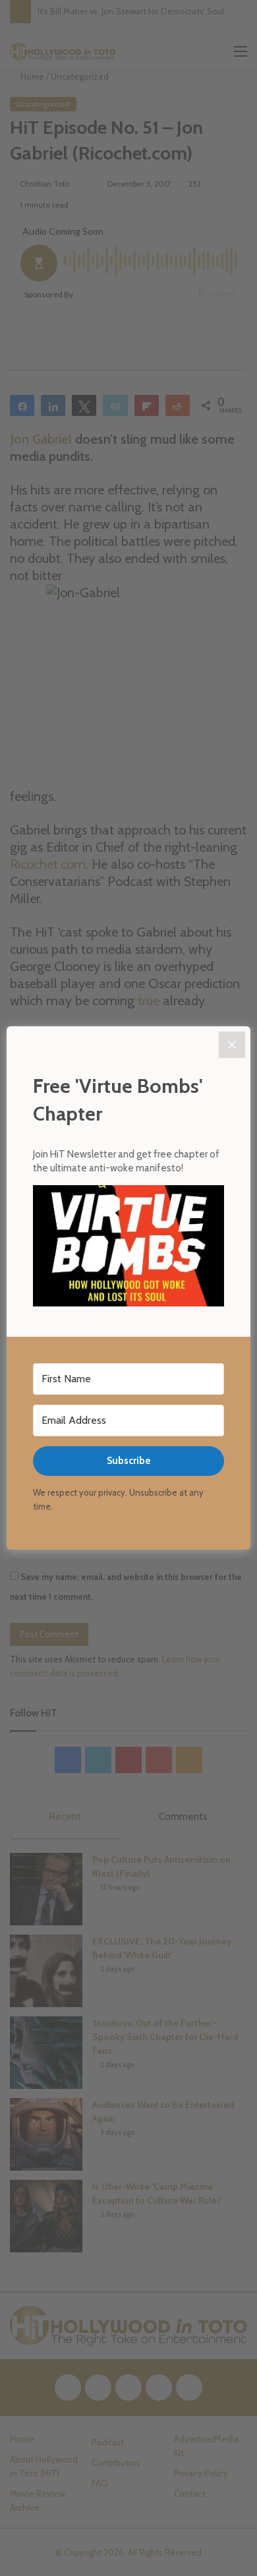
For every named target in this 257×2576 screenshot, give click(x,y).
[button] (128, 1248)
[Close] (232, 1045)
